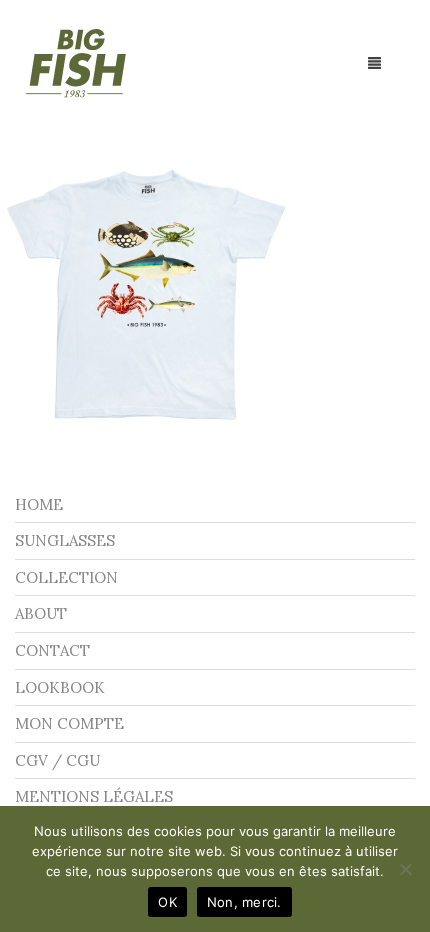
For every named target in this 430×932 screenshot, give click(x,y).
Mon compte (69, 723)
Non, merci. (244, 902)
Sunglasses (65, 540)
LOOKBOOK (60, 687)
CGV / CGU (57, 760)
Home (39, 504)
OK (167, 902)
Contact (52, 650)
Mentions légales (94, 796)
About (41, 613)
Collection (66, 577)
